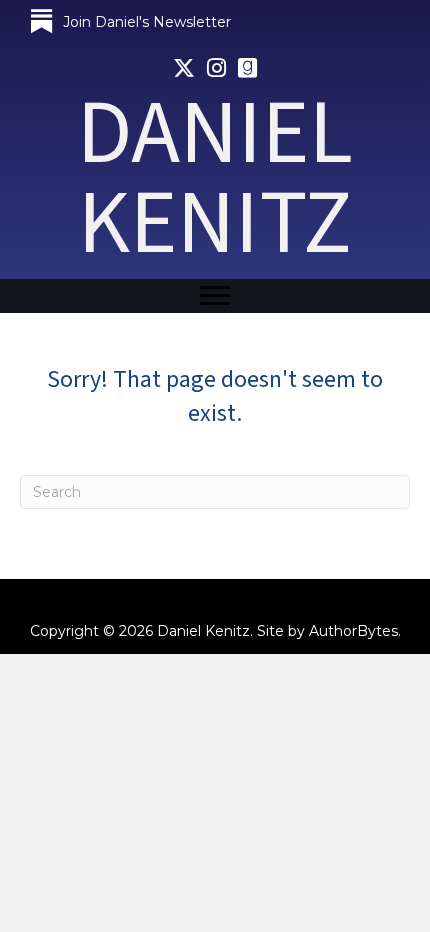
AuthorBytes (353, 631)
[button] (130, 22)
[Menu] (215, 296)
